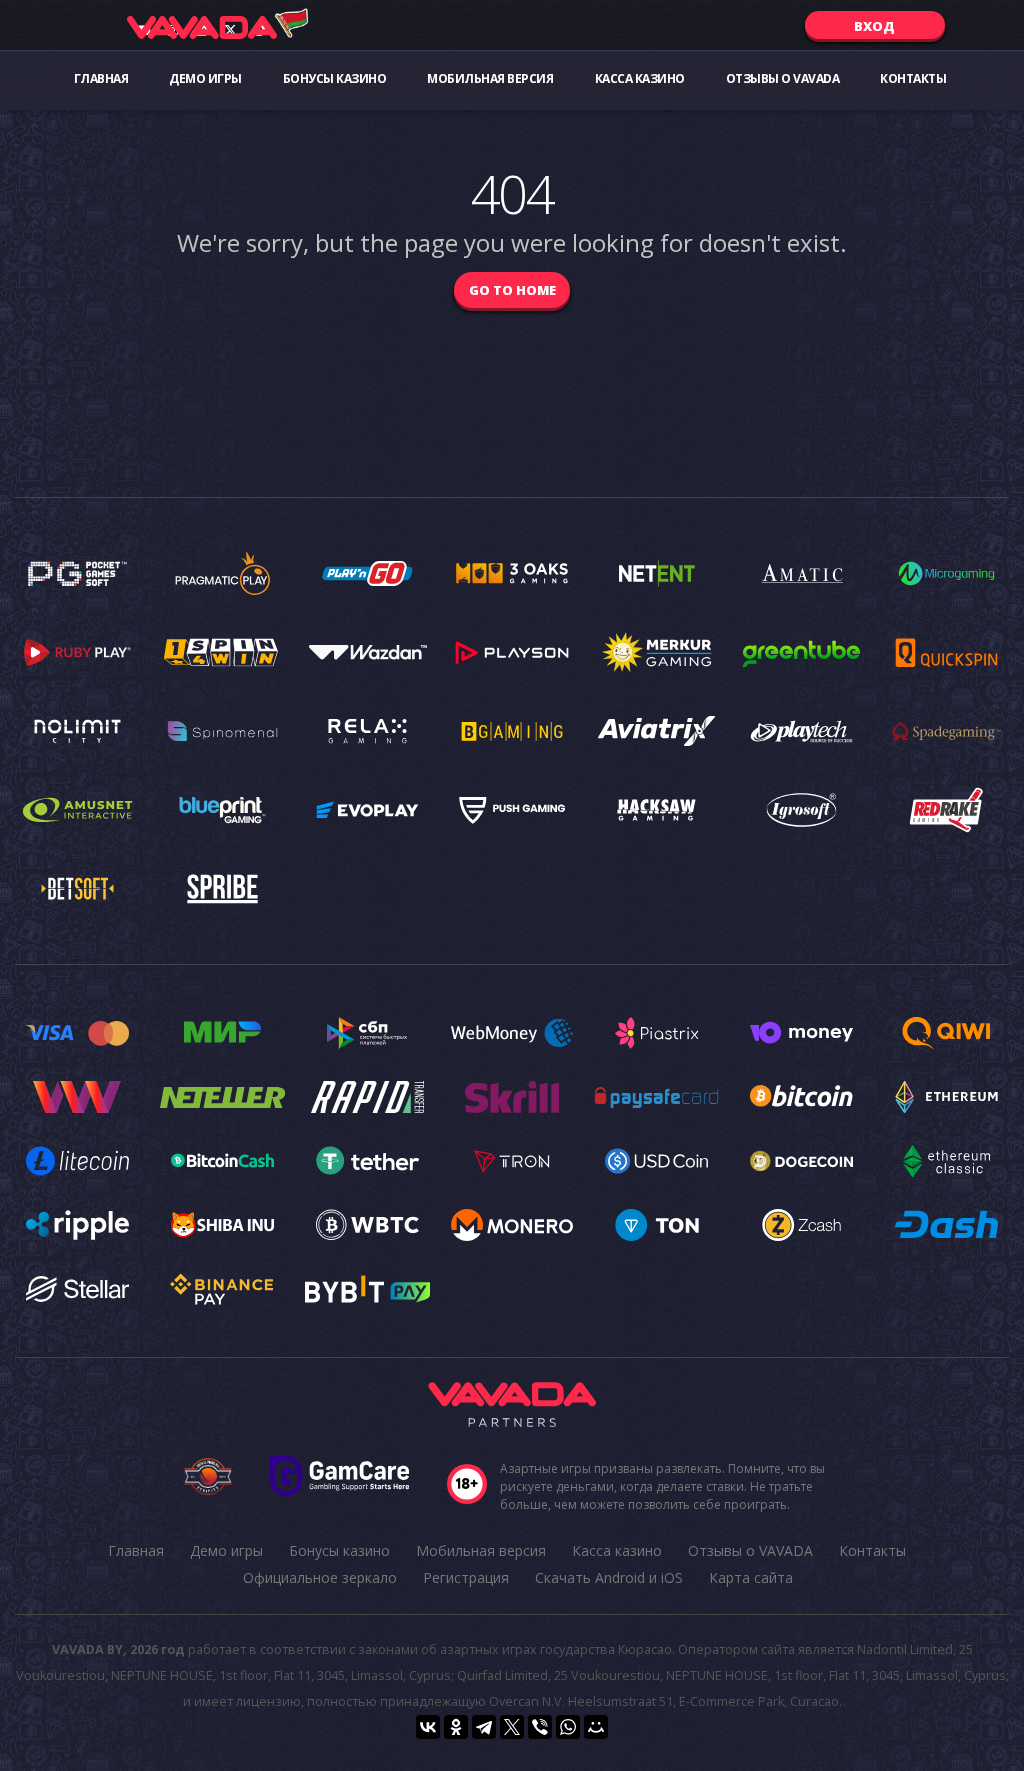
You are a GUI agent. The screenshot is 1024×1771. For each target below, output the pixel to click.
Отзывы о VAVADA (783, 78)
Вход (874, 26)
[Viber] (540, 1727)
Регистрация (466, 1577)
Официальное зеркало (320, 1577)
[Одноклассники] (456, 1727)
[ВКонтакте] (428, 1727)
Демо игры (205, 78)
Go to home (512, 290)
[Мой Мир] (596, 1727)
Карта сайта (751, 1577)
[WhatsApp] (568, 1727)
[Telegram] (484, 1727)
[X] (512, 1727)
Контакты (913, 78)
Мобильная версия (490, 78)
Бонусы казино (335, 78)
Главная (101, 78)
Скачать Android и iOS (609, 1577)
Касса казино (640, 78)
